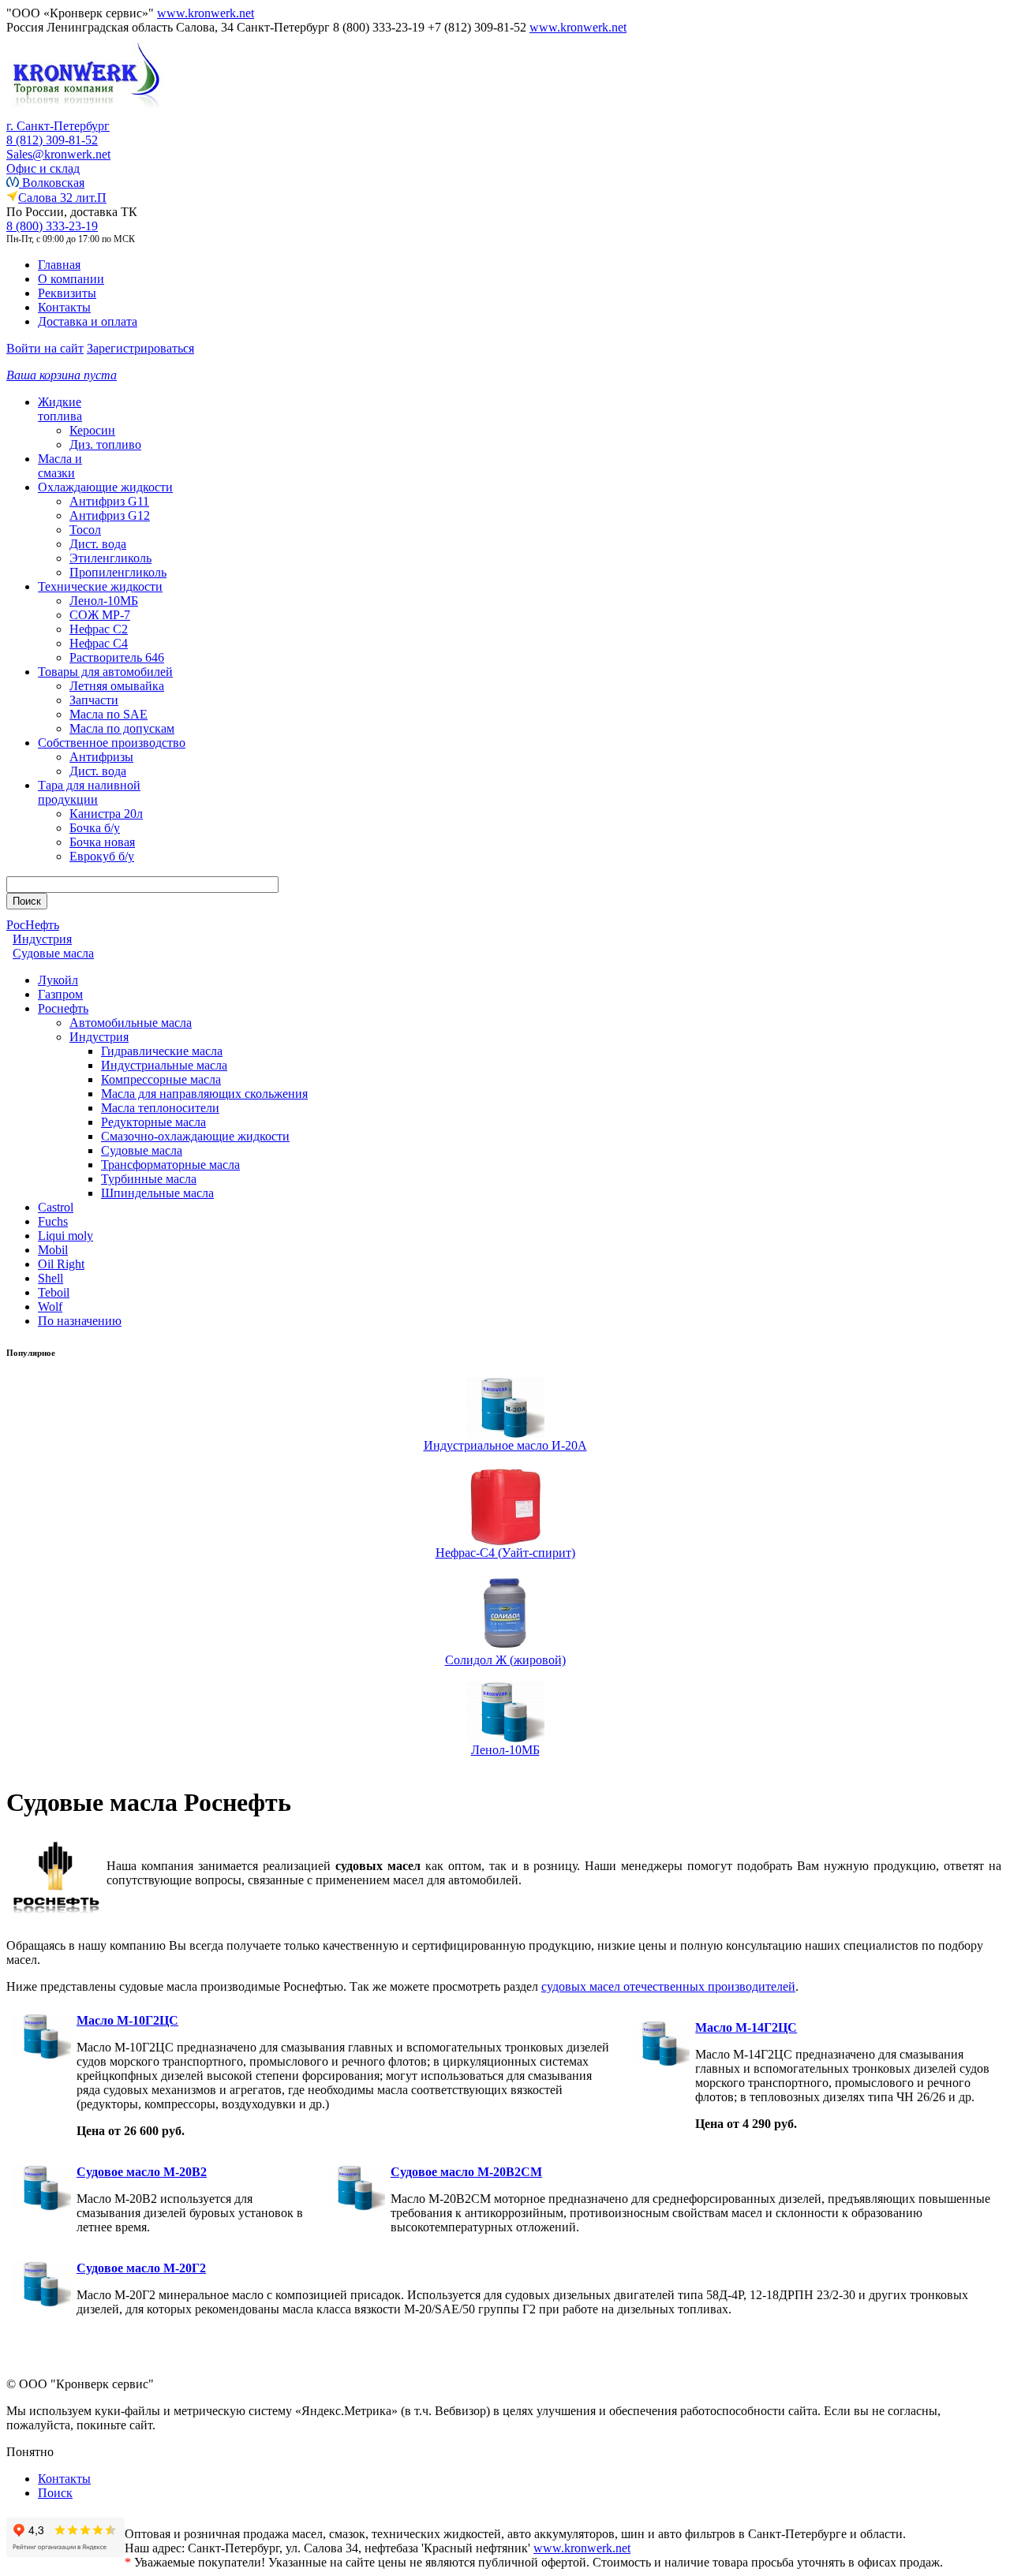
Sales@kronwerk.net (58, 154)
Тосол (85, 530)
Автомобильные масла (131, 1023)
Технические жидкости (100, 586)
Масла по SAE (108, 714)
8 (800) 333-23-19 (52, 226)
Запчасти (94, 700)
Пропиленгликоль (118, 572)
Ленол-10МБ (104, 601)
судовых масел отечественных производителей (668, 1986)
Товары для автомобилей (105, 672)
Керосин (92, 430)
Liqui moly (65, 1236)
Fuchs (53, 1221)
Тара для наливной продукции (89, 792)
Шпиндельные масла (157, 1193)
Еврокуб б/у (102, 856)
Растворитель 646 (117, 657)
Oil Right (61, 1264)
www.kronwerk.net (206, 13)
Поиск (55, 2493)
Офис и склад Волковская (45, 175)
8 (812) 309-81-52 (52, 140)
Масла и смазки (60, 466)
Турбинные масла (149, 1179)
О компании (71, 279)
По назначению (80, 1321)
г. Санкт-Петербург (58, 126)
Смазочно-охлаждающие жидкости (195, 1136)
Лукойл (58, 980)
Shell (50, 1278)
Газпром (60, 994)
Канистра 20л (106, 814)
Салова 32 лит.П (62, 198)
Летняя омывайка (117, 686)
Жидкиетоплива (60, 409)
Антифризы (101, 757)
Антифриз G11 (109, 501)
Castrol (56, 1207)
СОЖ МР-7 (100, 615)
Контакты (64, 307)
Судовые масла (142, 1150)
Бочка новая (102, 842)
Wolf (50, 1307)
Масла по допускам (122, 728)
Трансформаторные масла (170, 1165)
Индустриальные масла (164, 1065)
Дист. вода (98, 544)
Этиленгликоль (110, 558)
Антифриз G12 (110, 515)
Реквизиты (67, 293)
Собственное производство (112, 743)
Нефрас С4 (99, 643)
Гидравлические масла (162, 1051)
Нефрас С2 (99, 629)
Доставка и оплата (88, 321)
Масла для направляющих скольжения (204, 1094)
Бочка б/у (95, 828)
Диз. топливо (105, 444)
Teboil (54, 1292)
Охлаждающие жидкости (105, 487)
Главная (59, 265)
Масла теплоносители (160, 1108)
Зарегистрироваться (140, 348)
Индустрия (99, 1037)
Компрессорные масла (161, 1079)
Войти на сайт (45, 348)
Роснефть (63, 1008)
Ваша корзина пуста (62, 375)
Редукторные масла (153, 1122)
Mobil (53, 1250)
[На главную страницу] (85, 115)
